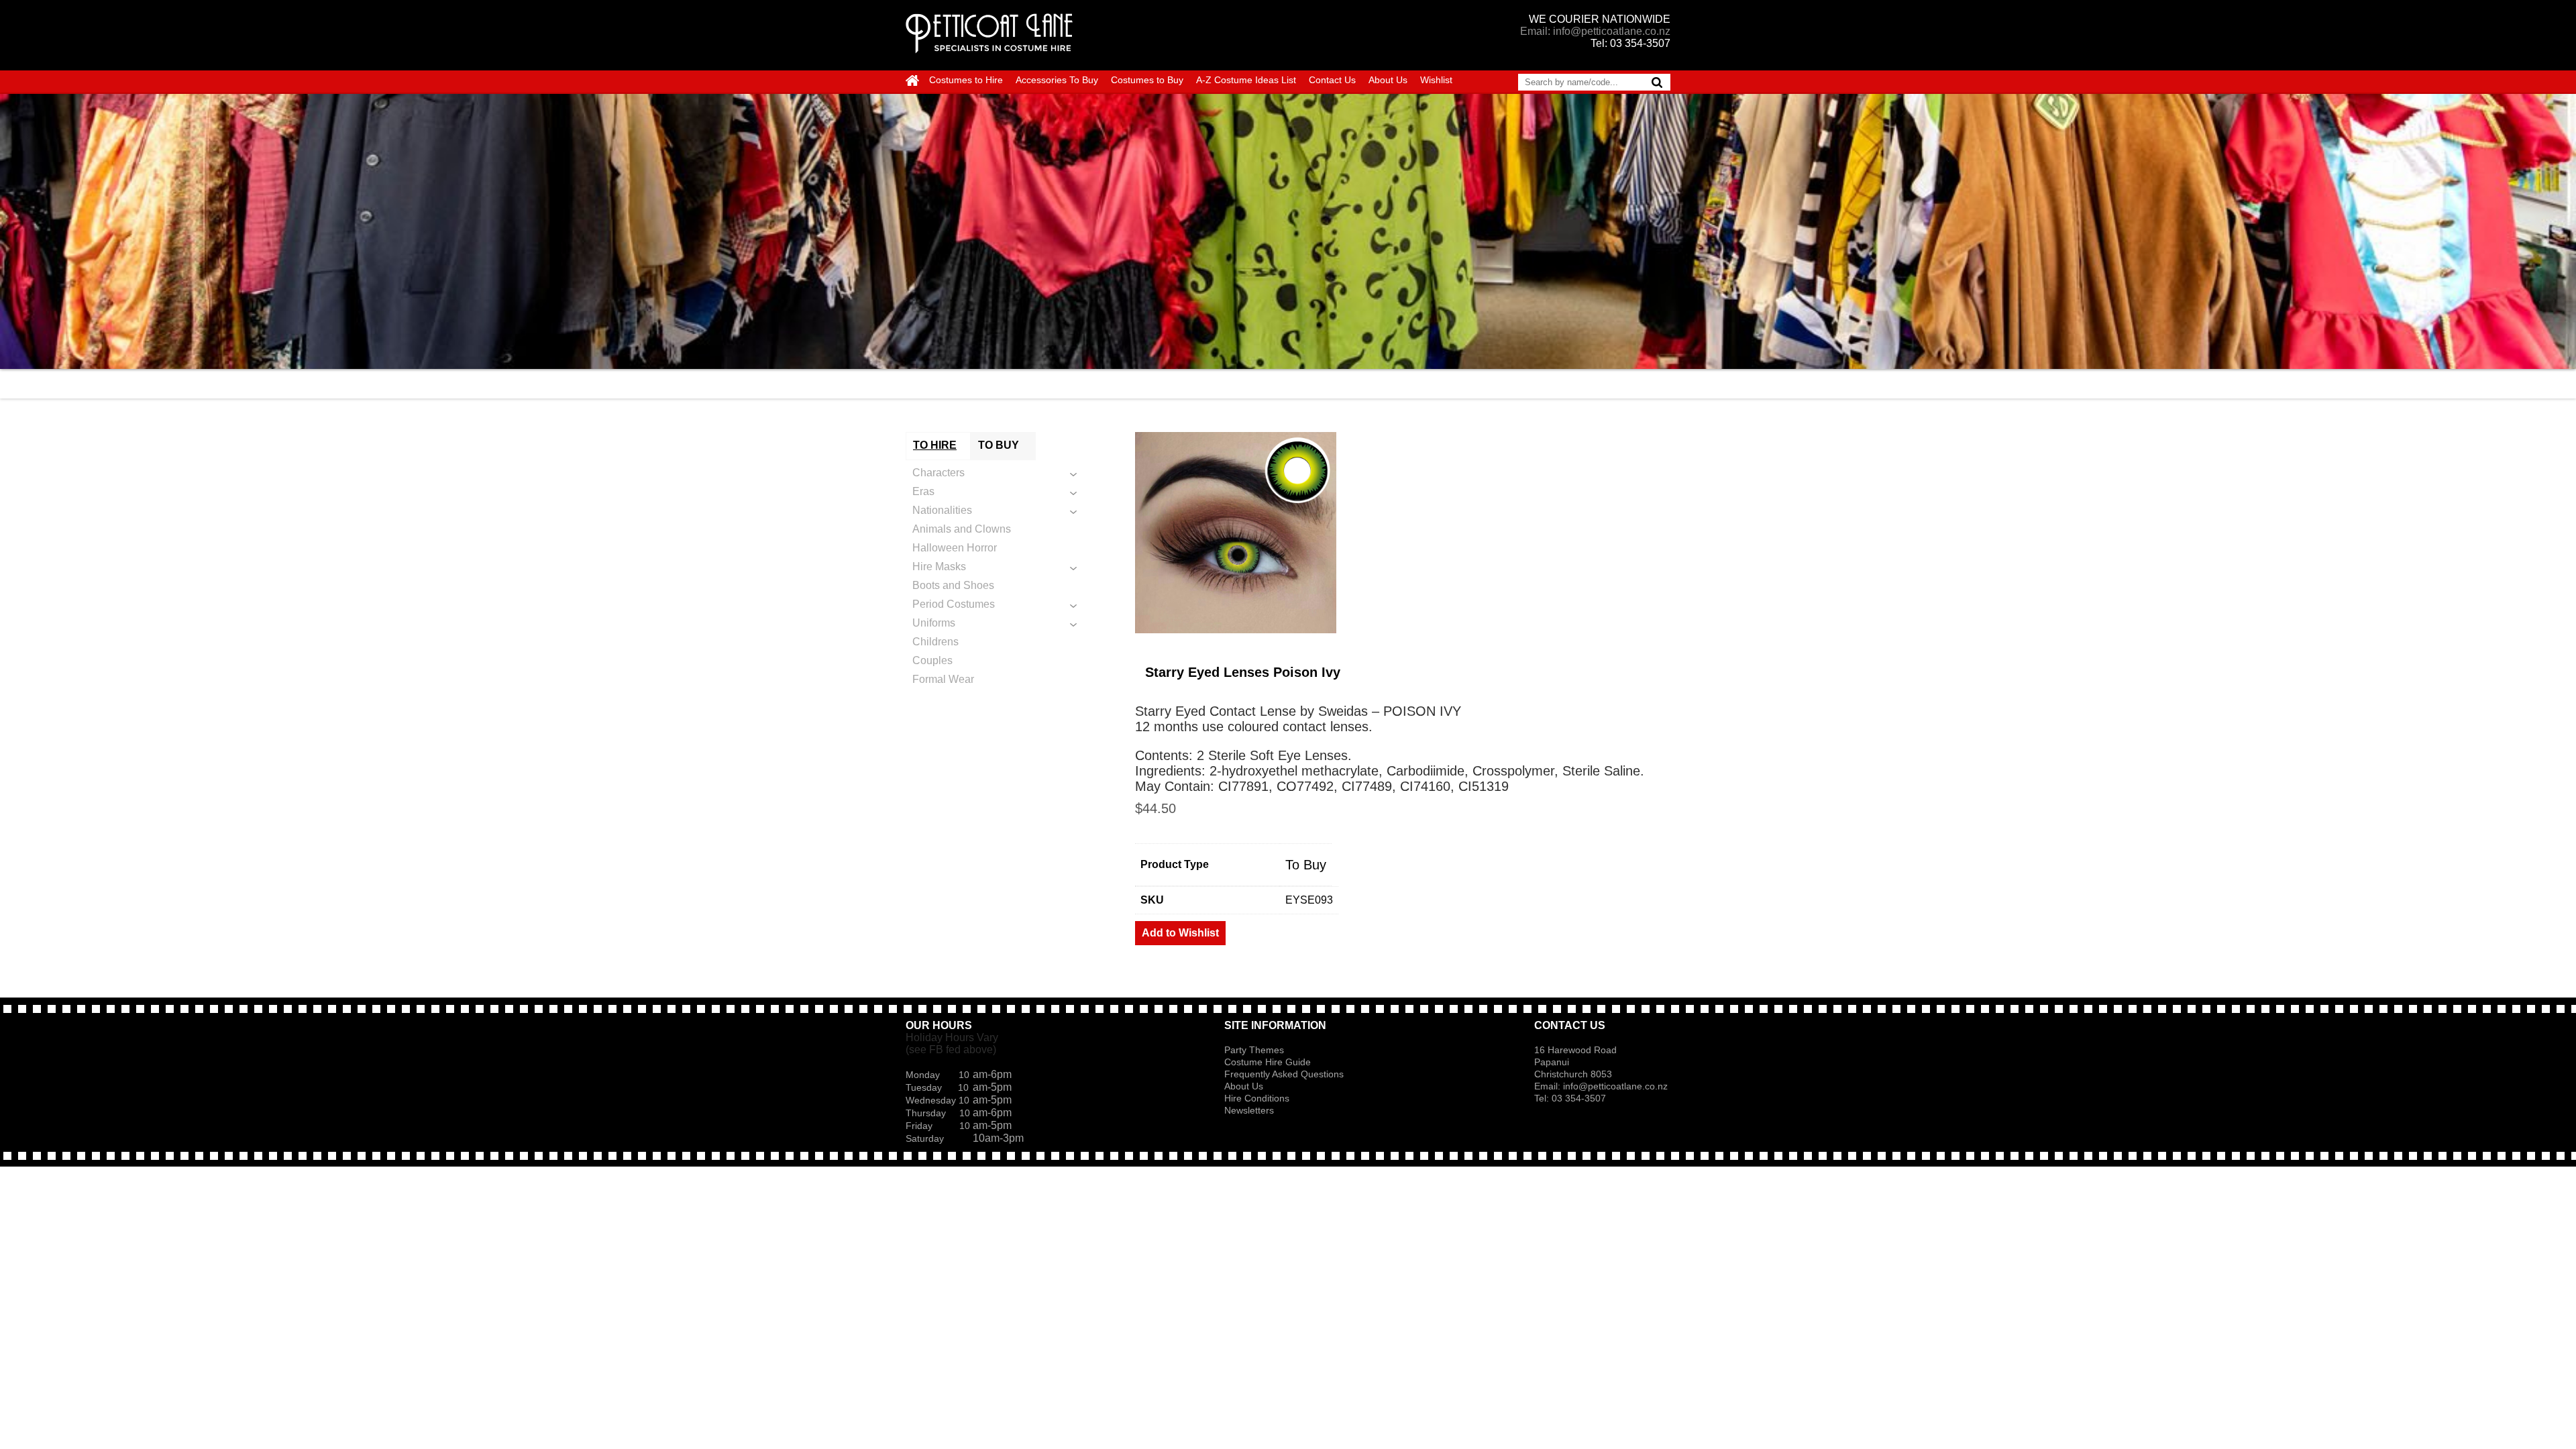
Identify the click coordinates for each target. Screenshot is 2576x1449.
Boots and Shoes (953, 585)
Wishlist (1436, 80)
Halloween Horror (955, 548)
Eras (923, 491)
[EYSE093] (1403, 533)
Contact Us (1332, 80)
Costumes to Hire (966, 80)
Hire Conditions (1257, 1098)
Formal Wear (943, 679)
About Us (1388, 80)
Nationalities (942, 510)
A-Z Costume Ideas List (1246, 80)
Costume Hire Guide (1268, 1062)
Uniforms (934, 623)
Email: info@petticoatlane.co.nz (1595, 31)
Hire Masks (939, 567)
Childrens (935, 642)
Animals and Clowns (962, 529)
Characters (938, 473)
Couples (932, 660)
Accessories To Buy (1057, 80)
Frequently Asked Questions (1284, 1074)
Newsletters (1249, 1110)
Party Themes (1254, 1050)
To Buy (1306, 865)
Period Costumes (954, 604)
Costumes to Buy (1147, 80)
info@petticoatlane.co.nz (1617, 1086)
